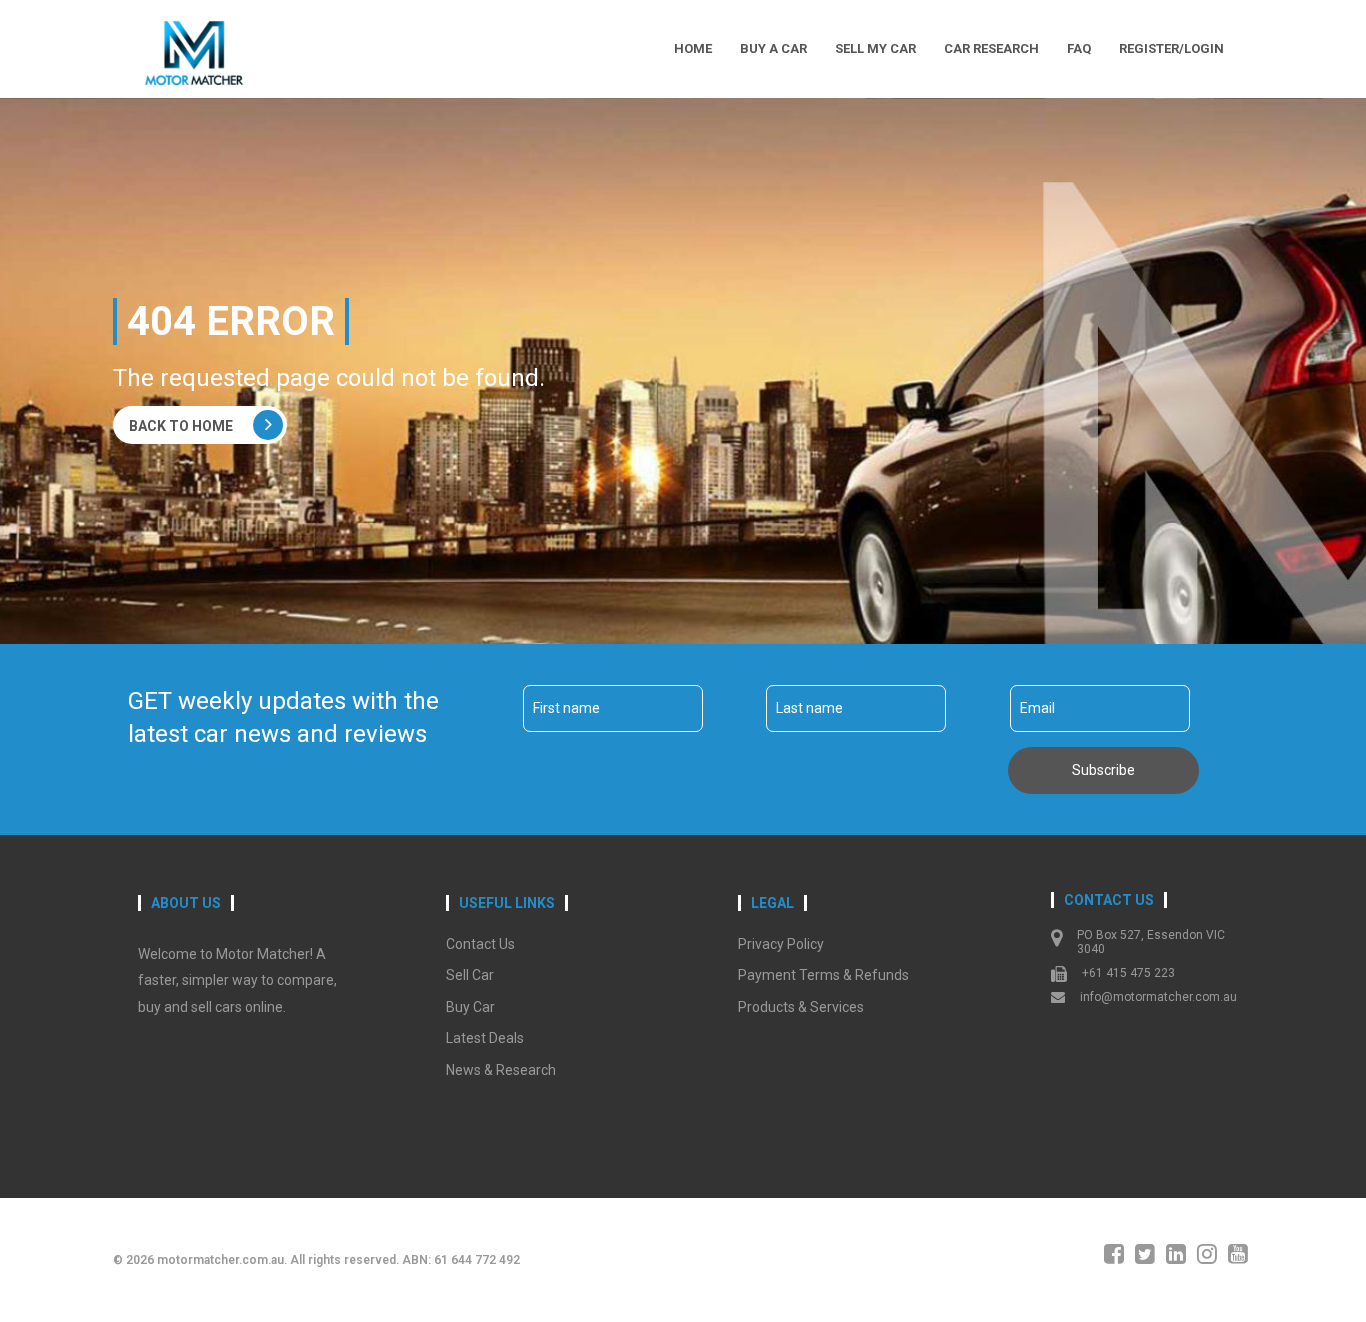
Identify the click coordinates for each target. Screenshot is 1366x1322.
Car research (991, 48)
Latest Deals (485, 1038)
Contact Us (480, 944)
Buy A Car (773, 48)
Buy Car (470, 1007)
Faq (1079, 48)
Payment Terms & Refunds (823, 975)
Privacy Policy (781, 944)
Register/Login (1171, 48)
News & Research (501, 1070)
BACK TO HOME (181, 426)
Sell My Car (875, 48)
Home (693, 48)
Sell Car (470, 975)
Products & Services (801, 1007)
